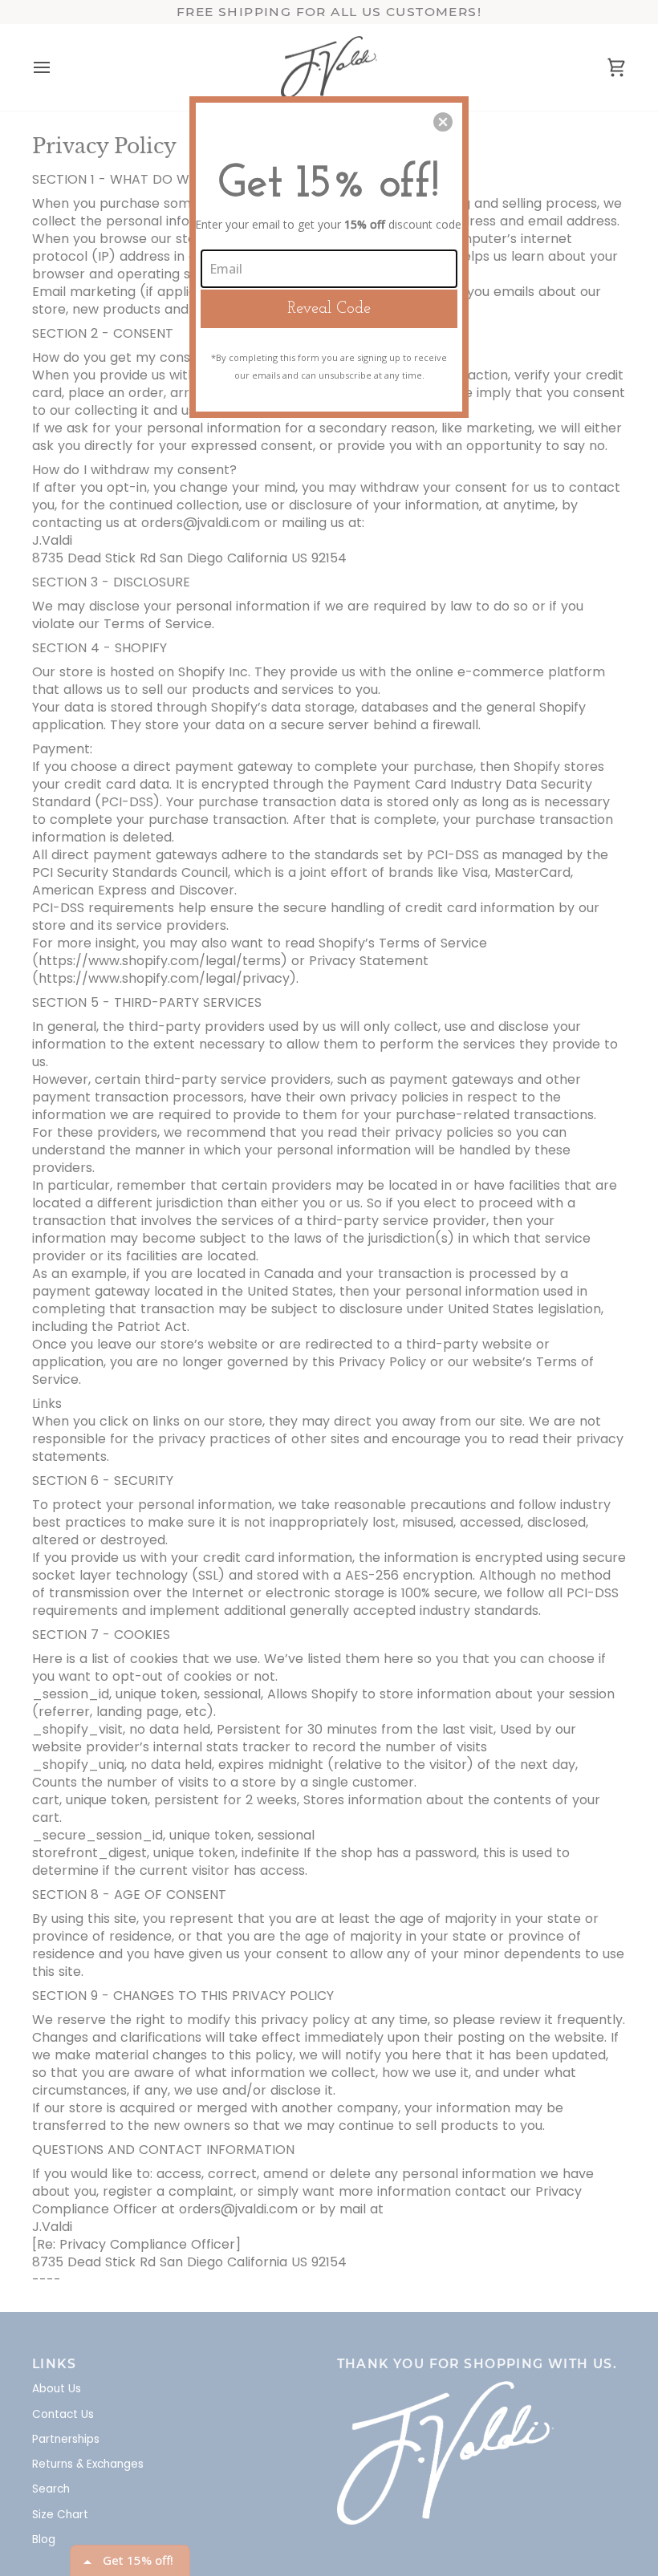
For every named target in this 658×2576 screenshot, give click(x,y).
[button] (443, 122)
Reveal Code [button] (329, 309)
